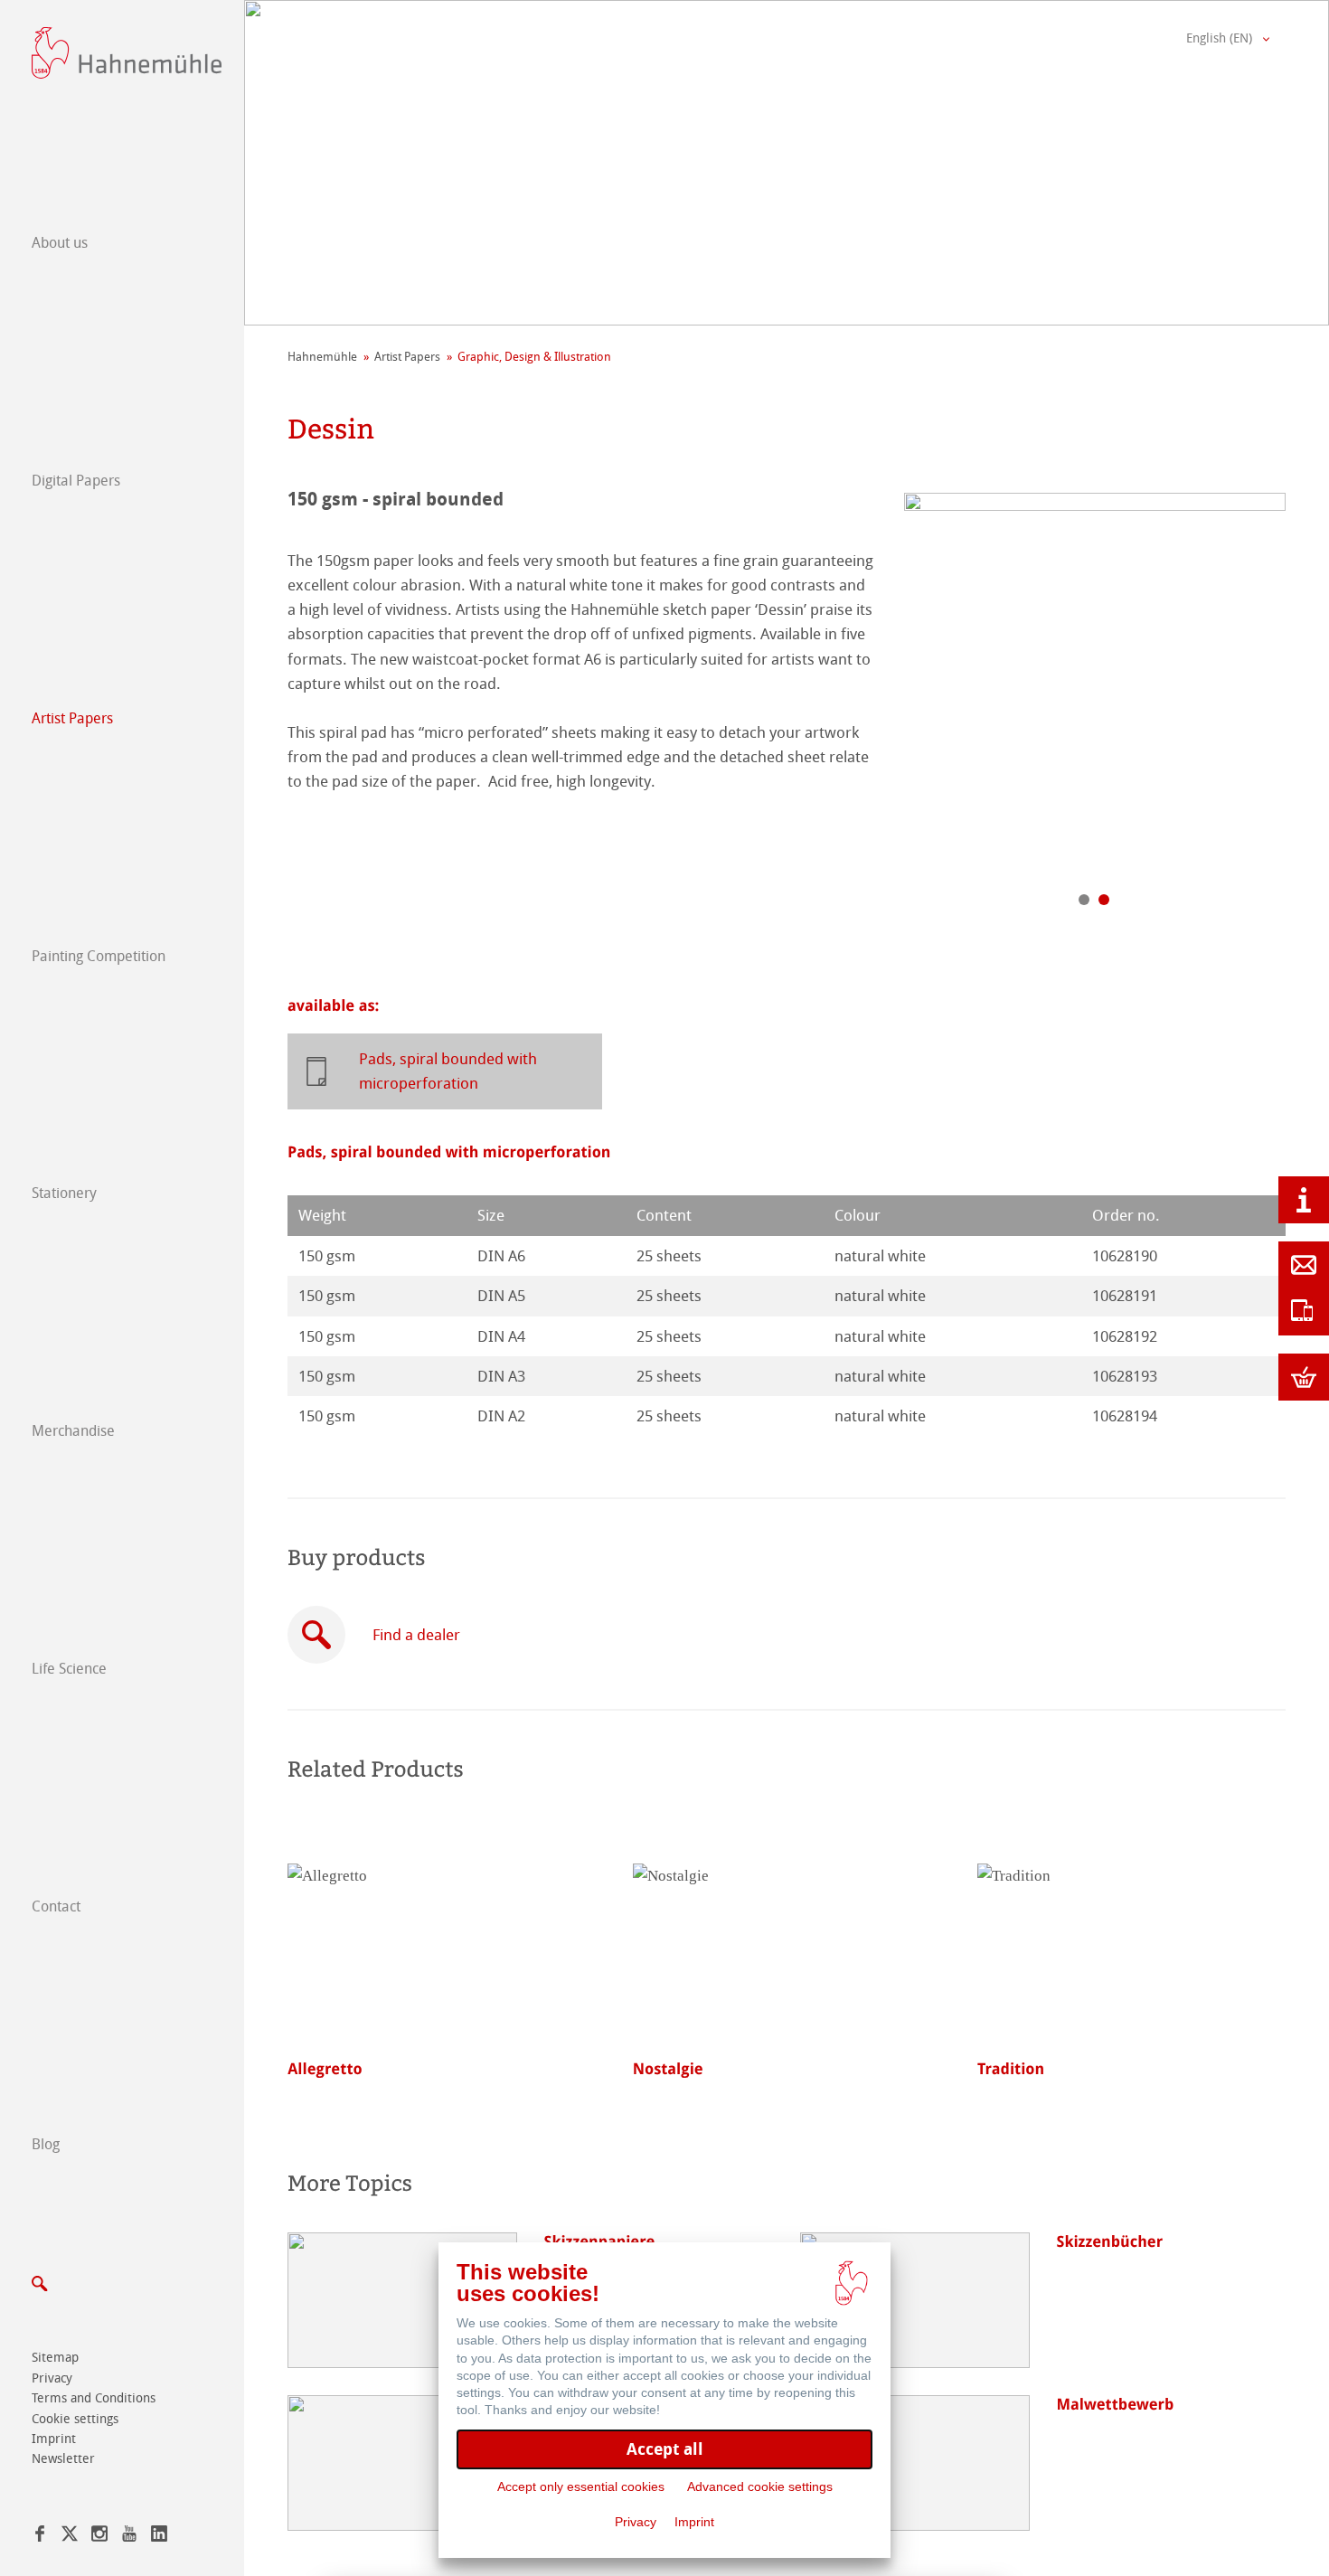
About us (60, 243)
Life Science (69, 1669)
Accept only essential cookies (581, 2486)
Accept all (665, 2449)
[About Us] (1304, 1200)
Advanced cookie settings (760, 2486)
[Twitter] (70, 2537)
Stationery (64, 1193)
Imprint (54, 2439)
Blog (46, 2144)
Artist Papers (72, 718)
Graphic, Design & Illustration (534, 357)
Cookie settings (75, 2419)
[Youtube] (129, 2537)
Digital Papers (76, 481)
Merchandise (73, 1431)
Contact (56, 1906)
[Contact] (1304, 1265)
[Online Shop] (1304, 1377)
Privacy (52, 2378)
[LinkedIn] (159, 2537)
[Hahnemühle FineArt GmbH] (127, 53)
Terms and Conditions (94, 2398)
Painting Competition (99, 956)
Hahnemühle (322, 357)
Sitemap (55, 2358)
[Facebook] (40, 2537)
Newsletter (63, 2459)
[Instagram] (99, 2537)
